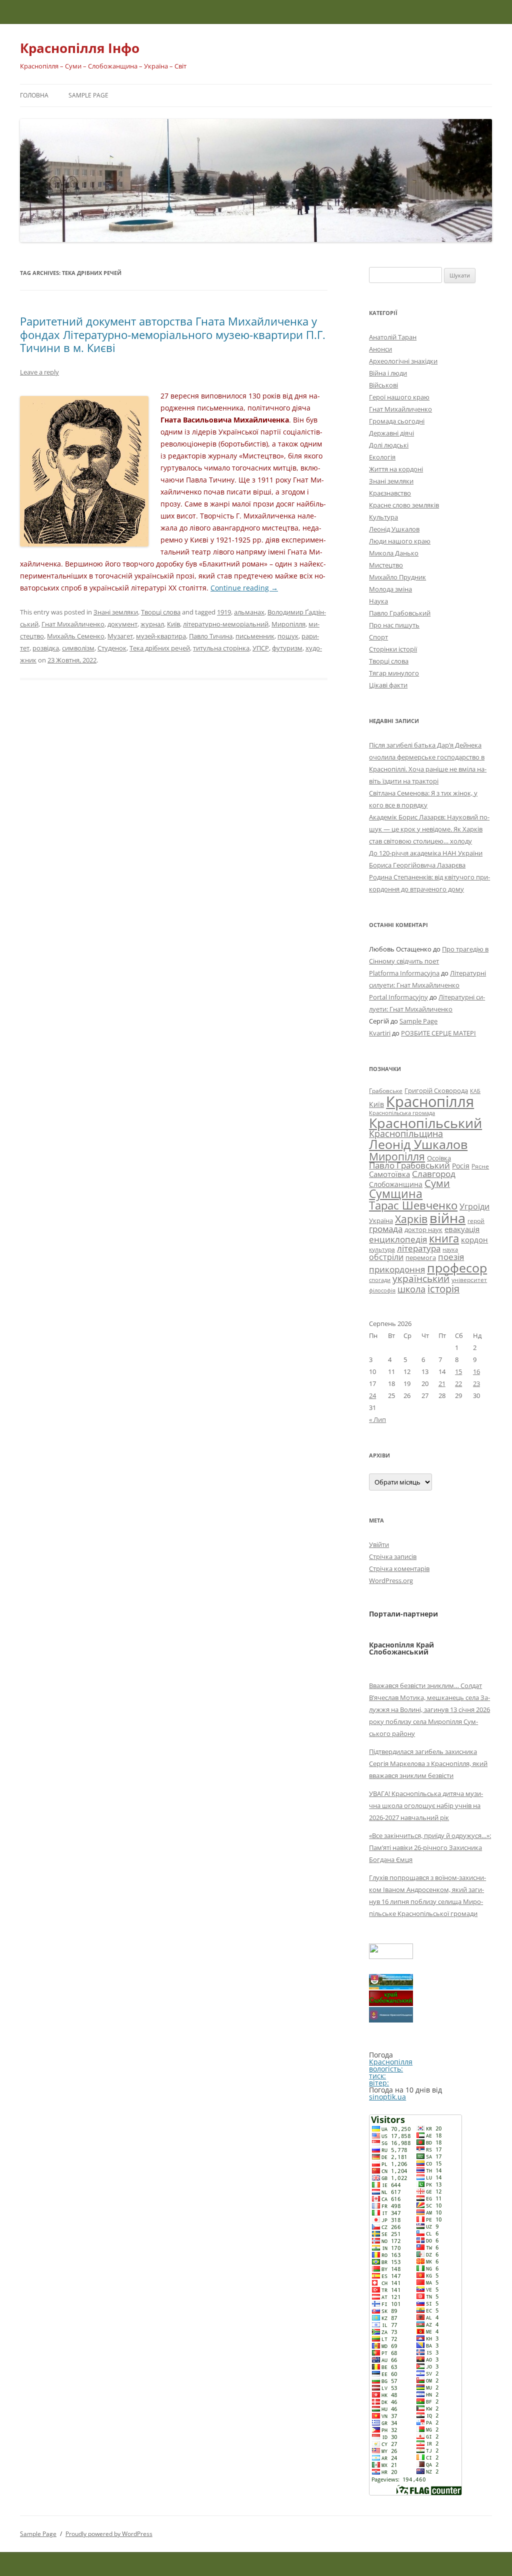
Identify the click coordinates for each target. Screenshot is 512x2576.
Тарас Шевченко (413, 1205)
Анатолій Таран (393, 337)
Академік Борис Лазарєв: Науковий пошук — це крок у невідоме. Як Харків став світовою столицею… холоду (429, 829)
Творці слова (161, 612)
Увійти (379, 1544)
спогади (380, 1280)
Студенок (112, 648)
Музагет (120, 636)
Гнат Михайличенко (73, 624)
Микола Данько (394, 553)
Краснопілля (430, 1101)
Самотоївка (389, 1174)
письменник (255, 636)
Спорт (378, 637)
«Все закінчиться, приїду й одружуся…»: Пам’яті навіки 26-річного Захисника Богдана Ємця (430, 1847)
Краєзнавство (390, 493)
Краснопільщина (406, 1133)
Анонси (380, 349)
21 (442, 1383)
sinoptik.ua (387, 2097)
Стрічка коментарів (399, 1568)
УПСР (261, 648)
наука (450, 1249)
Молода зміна (390, 589)
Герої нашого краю (399, 397)
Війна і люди (388, 373)
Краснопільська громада (402, 1113)
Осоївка (439, 1158)
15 (458, 1371)
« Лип (377, 1419)
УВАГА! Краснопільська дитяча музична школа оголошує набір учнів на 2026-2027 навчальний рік (426, 1805)
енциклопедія (398, 1239)
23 (476, 1383)
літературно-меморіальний (226, 624)
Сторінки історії (393, 649)
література (419, 1248)
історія (443, 1289)
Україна (381, 1220)
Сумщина (396, 1193)
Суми (437, 1183)
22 (458, 1383)
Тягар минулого (394, 673)
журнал (152, 624)
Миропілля (288, 624)
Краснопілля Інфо (80, 48)
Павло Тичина (211, 636)
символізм (78, 648)
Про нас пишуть (394, 625)
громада (386, 1229)
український (421, 1278)
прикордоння (397, 1269)
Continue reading (244, 588)
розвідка (46, 648)
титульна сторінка (221, 648)
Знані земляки (116, 612)
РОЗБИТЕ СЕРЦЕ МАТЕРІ (438, 1033)
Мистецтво (386, 565)
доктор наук (423, 1229)
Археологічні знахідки (403, 361)
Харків (411, 1219)
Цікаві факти (388, 685)
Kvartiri (380, 1033)
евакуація (462, 1229)
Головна (34, 95)
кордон (474, 1239)
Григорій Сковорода (436, 1090)
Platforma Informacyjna (404, 973)
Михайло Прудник (397, 577)
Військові (383, 385)
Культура (383, 517)
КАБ (475, 1091)
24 (372, 1395)
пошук (288, 636)
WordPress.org (391, 1580)
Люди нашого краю (400, 541)
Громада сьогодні (397, 421)
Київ (173, 624)
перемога (421, 1257)
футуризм (287, 648)
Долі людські (389, 445)
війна (447, 1218)
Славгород (434, 1173)
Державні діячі (391, 433)
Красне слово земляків (404, 505)
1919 (224, 612)
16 (476, 1371)
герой (476, 1221)
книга (444, 1238)
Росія (461, 1166)
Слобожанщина (396, 1184)
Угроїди (474, 1206)
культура (382, 1249)
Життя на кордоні (396, 469)
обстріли (386, 1257)
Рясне (480, 1166)
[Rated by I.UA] (391, 1956)
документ (122, 624)
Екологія (382, 457)
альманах (249, 612)
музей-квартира (161, 636)
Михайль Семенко (76, 636)
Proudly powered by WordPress (109, 2534)
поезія (451, 1257)
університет (469, 1279)
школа (411, 1289)
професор (457, 1267)
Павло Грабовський (400, 613)
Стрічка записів (393, 1556)
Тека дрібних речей (160, 648)
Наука (378, 601)
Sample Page (88, 95)
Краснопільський (425, 1123)
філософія (382, 1290)
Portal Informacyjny (398, 997)
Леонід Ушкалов (394, 529)
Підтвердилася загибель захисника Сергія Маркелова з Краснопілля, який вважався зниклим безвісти (428, 1763)
